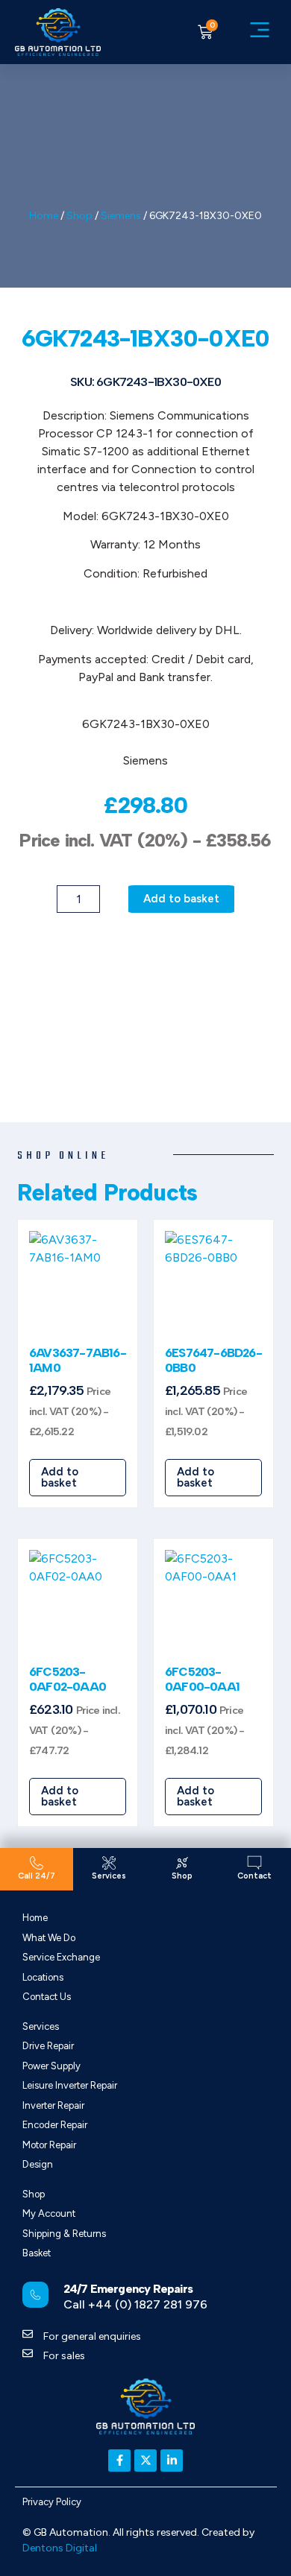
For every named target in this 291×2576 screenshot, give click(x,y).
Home (44, 216)
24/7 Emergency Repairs (128, 2289)
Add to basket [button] (60, 1477)
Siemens (121, 216)
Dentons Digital (60, 2548)
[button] (260, 32)
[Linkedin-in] (172, 2461)
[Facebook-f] (119, 2461)
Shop (79, 216)
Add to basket (181, 899)
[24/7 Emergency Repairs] (35, 2295)
